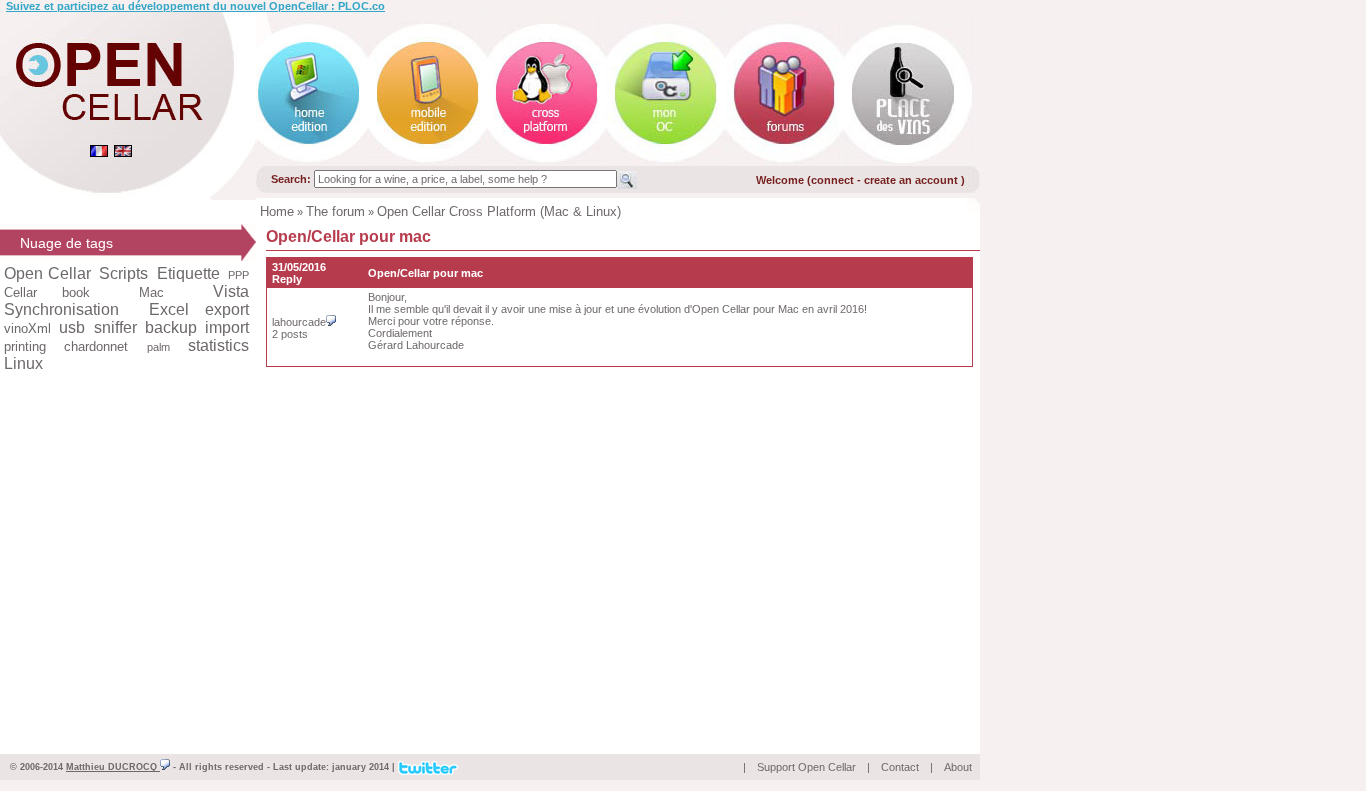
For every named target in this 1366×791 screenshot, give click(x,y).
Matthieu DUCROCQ (113, 767)
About (958, 767)
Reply (287, 279)
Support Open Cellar (806, 767)
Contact (900, 767)
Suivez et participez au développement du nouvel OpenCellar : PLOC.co (195, 6)
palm (158, 347)
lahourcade (299, 322)
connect (832, 180)
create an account (912, 180)
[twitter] (428, 766)
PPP (238, 275)
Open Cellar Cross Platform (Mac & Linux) (499, 211)
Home (277, 211)
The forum (335, 211)
